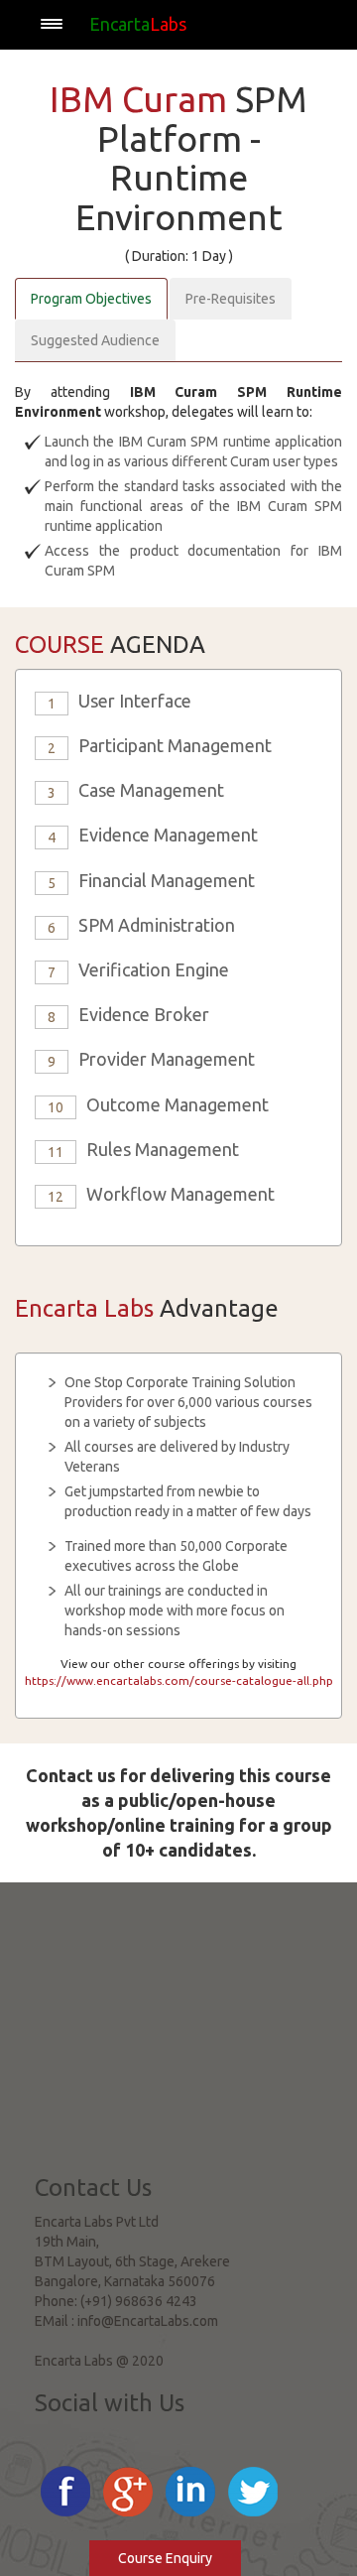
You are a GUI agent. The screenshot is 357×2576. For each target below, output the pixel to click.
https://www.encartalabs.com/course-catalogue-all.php (179, 1680)
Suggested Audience (95, 340)
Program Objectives (91, 299)
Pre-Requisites (231, 299)
